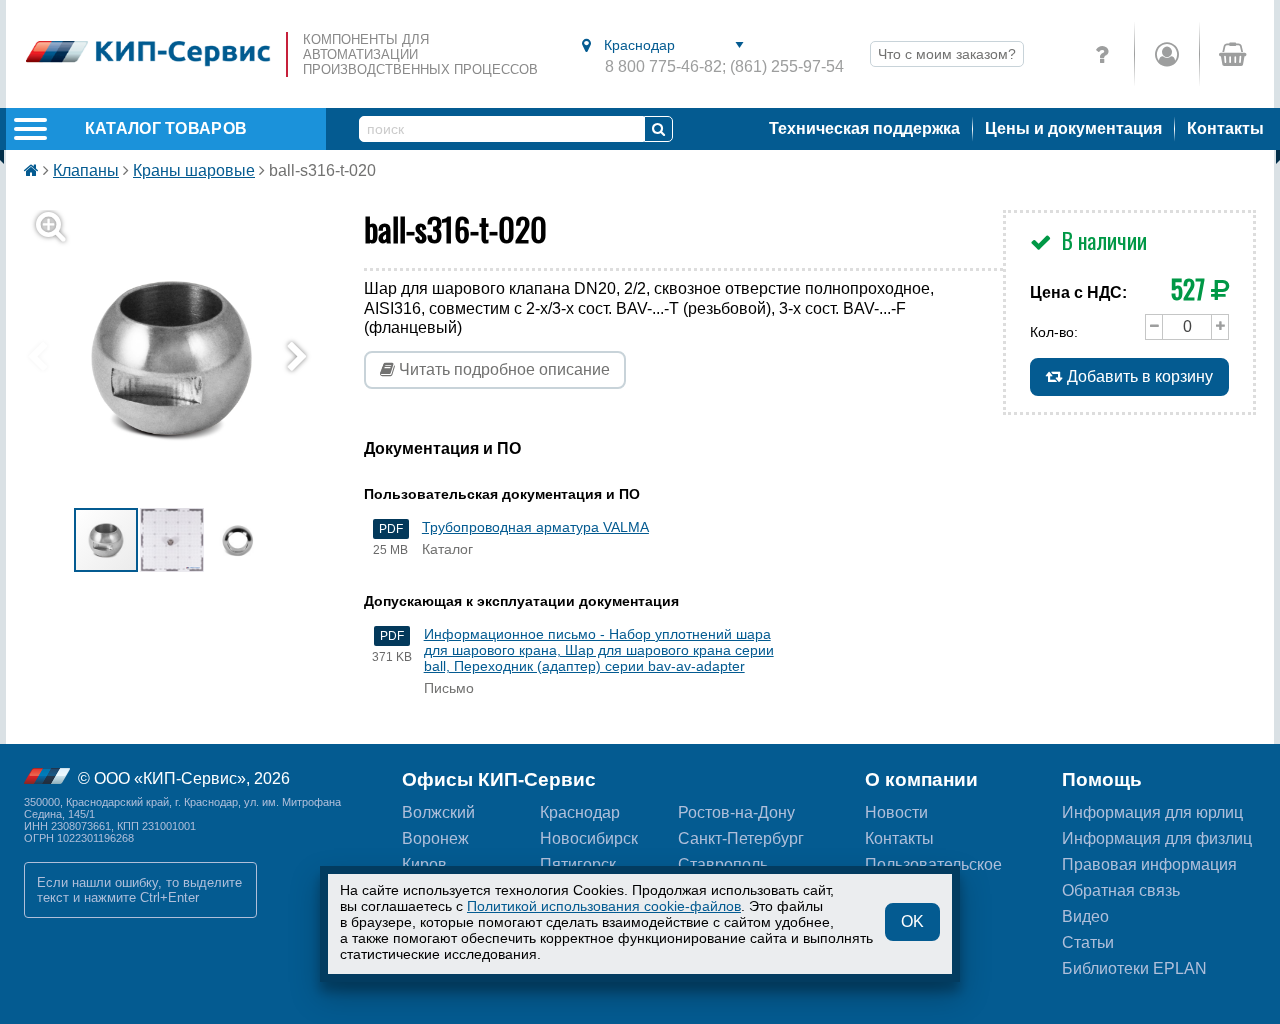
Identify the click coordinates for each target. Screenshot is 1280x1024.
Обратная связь (1121, 890)
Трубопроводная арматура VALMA (535, 527)
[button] (184, 358)
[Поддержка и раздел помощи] (1102, 54)
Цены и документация (1073, 128)
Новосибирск (589, 838)
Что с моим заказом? (947, 54)
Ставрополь (723, 864)
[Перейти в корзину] (1231, 54)
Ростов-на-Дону (736, 812)
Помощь (1102, 779)
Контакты (1225, 128)
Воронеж (435, 838)
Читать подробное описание (502, 369)
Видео (1085, 916)
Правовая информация (1149, 864)
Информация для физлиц (1157, 838)
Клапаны (86, 170)
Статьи (1088, 942)
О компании (921, 779)
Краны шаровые (194, 170)
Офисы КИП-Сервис (499, 779)
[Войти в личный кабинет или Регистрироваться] (1166, 54)
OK (912, 921)
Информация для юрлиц (1152, 812)
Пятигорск (578, 864)
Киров (424, 864)
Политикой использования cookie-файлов (604, 906)
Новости (896, 812)
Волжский (438, 812)
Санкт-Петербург (741, 838)
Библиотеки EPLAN (1134, 968)
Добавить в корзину (1138, 376)
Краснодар (580, 812)
